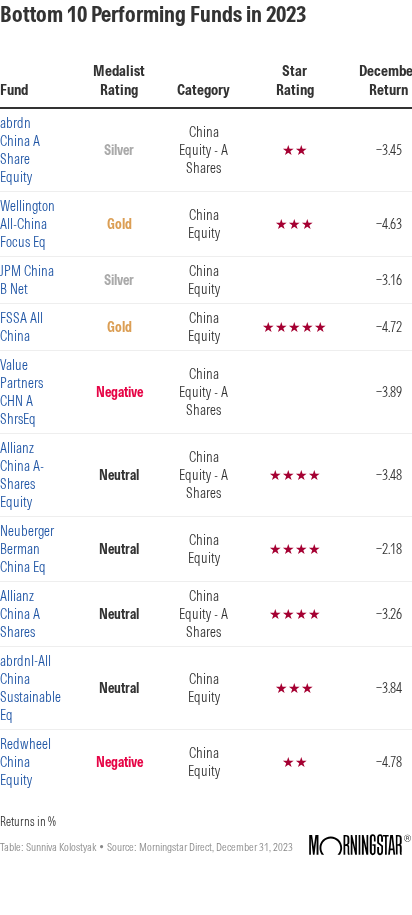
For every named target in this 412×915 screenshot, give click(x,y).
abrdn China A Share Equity (20, 150)
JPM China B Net (27, 280)
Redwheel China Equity (25, 762)
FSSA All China (21, 327)
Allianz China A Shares (20, 614)
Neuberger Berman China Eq (27, 549)
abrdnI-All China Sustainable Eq (30, 688)
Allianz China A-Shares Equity (22, 475)
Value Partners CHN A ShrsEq (21, 392)
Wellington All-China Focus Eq (27, 224)
